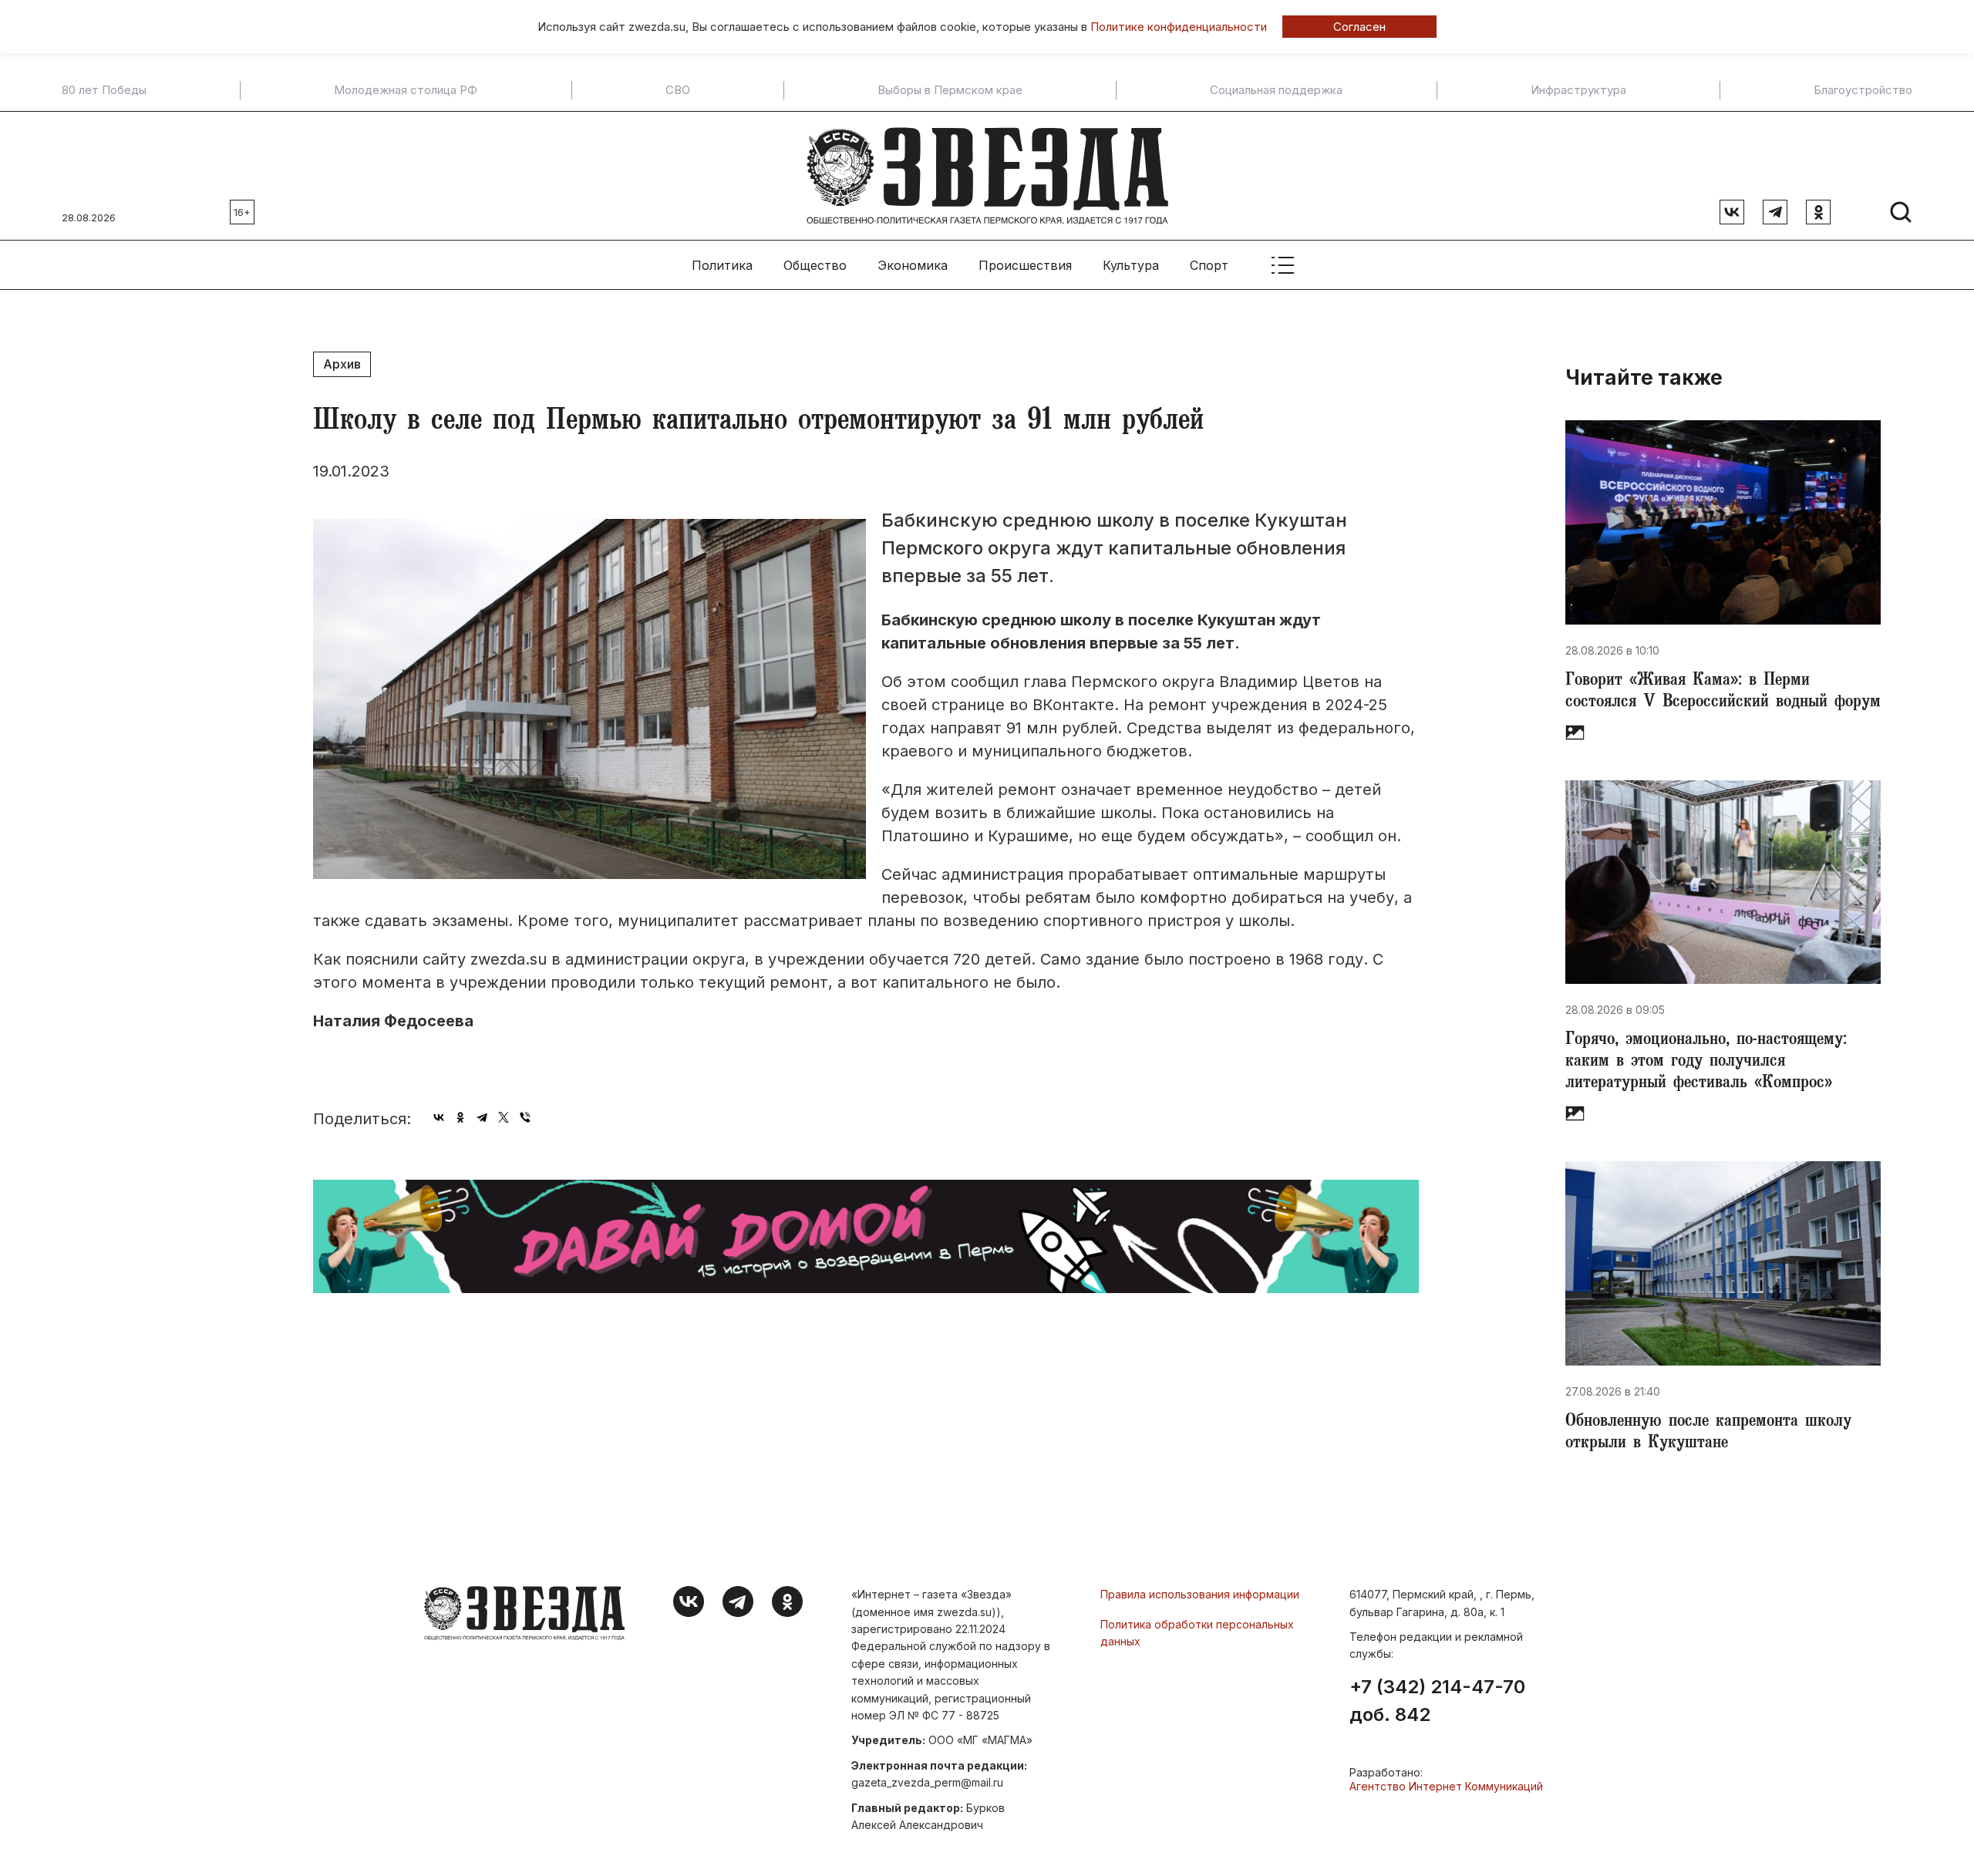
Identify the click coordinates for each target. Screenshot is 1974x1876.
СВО (678, 90)
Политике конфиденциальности (1179, 27)
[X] (504, 1117)
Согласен (1359, 27)
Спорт (1209, 265)
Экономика (913, 265)
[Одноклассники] (460, 1117)
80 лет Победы (104, 90)
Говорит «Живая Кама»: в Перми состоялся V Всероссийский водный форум (1723, 692)
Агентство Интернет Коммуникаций (1446, 1786)
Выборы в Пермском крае (950, 90)
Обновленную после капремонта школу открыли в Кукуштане (1708, 1433)
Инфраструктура (1578, 90)
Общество (815, 265)
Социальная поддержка (1276, 90)
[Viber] (525, 1117)
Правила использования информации (1200, 1594)
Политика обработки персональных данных (1197, 1633)
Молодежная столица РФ (406, 90)
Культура (1131, 265)
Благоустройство (1863, 90)
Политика (722, 265)
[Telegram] (482, 1117)
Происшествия (1025, 265)
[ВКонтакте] (439, 1117)
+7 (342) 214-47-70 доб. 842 (1437, 1701)
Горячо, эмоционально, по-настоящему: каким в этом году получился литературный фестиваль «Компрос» (1706, 1063)
